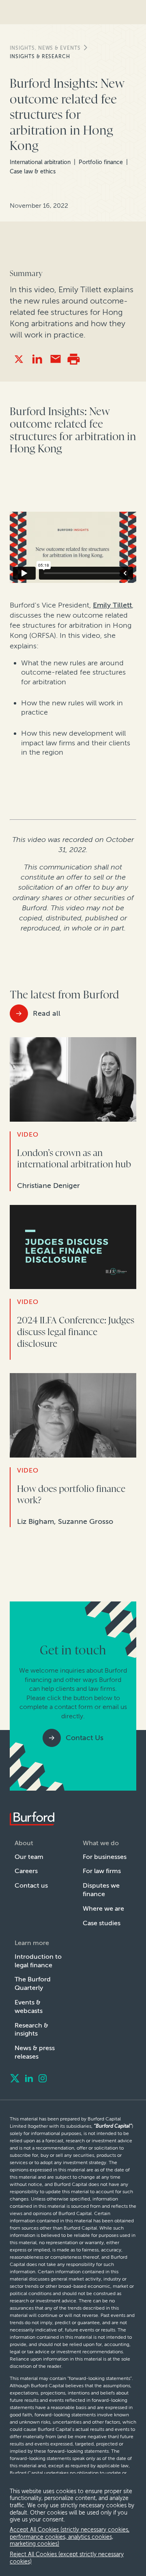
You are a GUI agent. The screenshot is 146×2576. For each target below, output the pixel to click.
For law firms (102, 1871)
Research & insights (31, 2030)
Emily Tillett (112, 605)
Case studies (102, 1923)
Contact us (31, 1885)
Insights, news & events (45, 48)
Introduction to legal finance (38, 1961)
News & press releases (35, 2052)
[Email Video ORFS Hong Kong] (55, 359)
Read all (47, 1013)
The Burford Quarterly (33, 1983)
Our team (29, 1857)
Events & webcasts (29, 2006)
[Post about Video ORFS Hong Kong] (19, 359)
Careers (26, 1871)
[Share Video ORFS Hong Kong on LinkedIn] (37, 359)
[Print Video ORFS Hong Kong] (74, 359)
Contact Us (85, 1738)
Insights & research (40, 57)
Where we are (103, 1908)
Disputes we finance (101, 1890)
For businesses (105, 1857)
